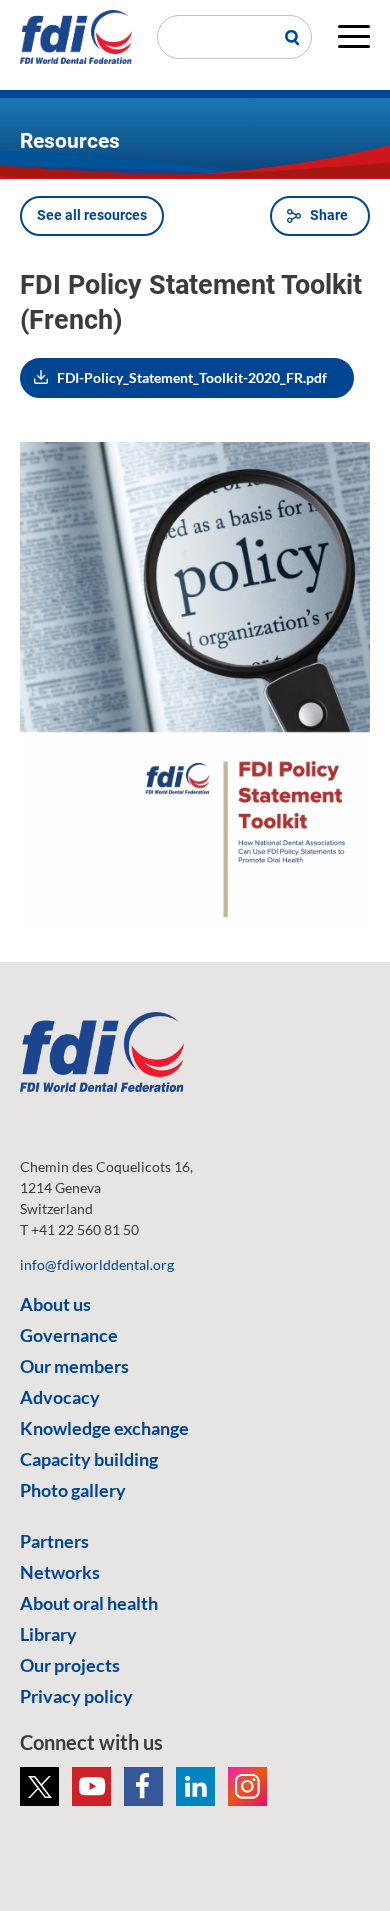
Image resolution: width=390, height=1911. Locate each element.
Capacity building (89, 1459)
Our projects (70, 1665)
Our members (74, 1366)
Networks (60, 1572)
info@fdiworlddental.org (97, 1264)
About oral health (89, 1603)
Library (48, 1634)
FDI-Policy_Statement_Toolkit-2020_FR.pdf (192, 377)
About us (55, 1304)
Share (329, 215)
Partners (54, 1541)
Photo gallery (73, 1490)
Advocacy (60, 1397)
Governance (69, 1335)
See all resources (92, 215)
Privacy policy (76, 1696)
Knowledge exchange (104, 1428)
